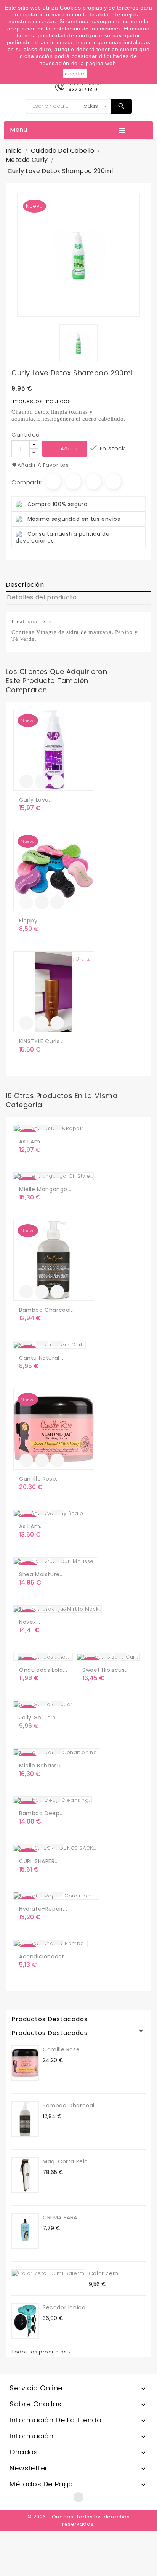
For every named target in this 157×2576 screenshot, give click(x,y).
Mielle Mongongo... (45, 1189)
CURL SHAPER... (39, 1861)
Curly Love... (36, 800)
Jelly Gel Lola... (39, 1718)
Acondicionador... (44, 1956)
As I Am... (32, 1142)
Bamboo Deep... (41, 1813)
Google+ (93, 482)
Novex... (30, 1622)
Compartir (53, 482)
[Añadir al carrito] (26, 781)
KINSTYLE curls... (41, 1041)
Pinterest (113, 482)
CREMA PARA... (62, 2217)
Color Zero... (106, 2273)
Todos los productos (42, 2352)
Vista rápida (57, 781)
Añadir (70, 449)
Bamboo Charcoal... (47, 1310)
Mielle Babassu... (42, 1766)
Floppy (28, 921)
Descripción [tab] (25, 585)
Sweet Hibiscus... (106, 1670)
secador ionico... (66, 2307)
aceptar (75, 74)
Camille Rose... (40, 1479)
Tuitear (73, 482)
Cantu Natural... (41, 1358)
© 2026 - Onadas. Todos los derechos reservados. (79, 2520)
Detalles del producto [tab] (42, 597)
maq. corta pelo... (67, 2161)
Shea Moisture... (42, 1574)
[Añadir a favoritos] (42, 781)
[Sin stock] (26, 902)
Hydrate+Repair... (43, 1909)
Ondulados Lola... (43, 1670)
